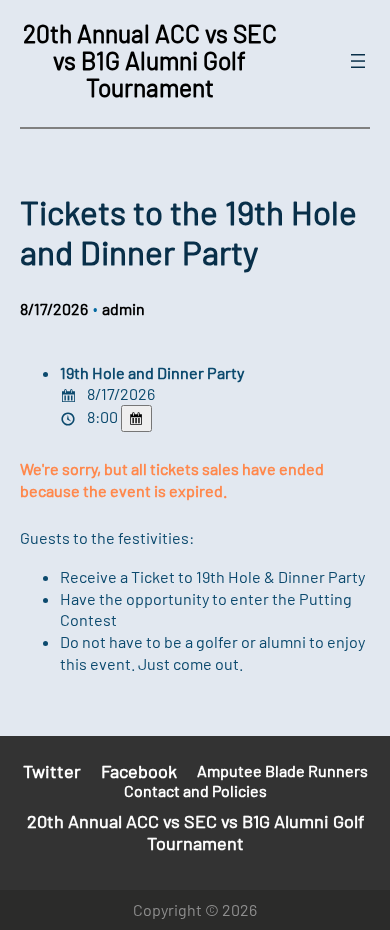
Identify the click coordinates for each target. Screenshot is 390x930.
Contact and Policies (195, 790)
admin (123, 308)
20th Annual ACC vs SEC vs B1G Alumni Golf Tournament (150, 60)
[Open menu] (358, 61)
